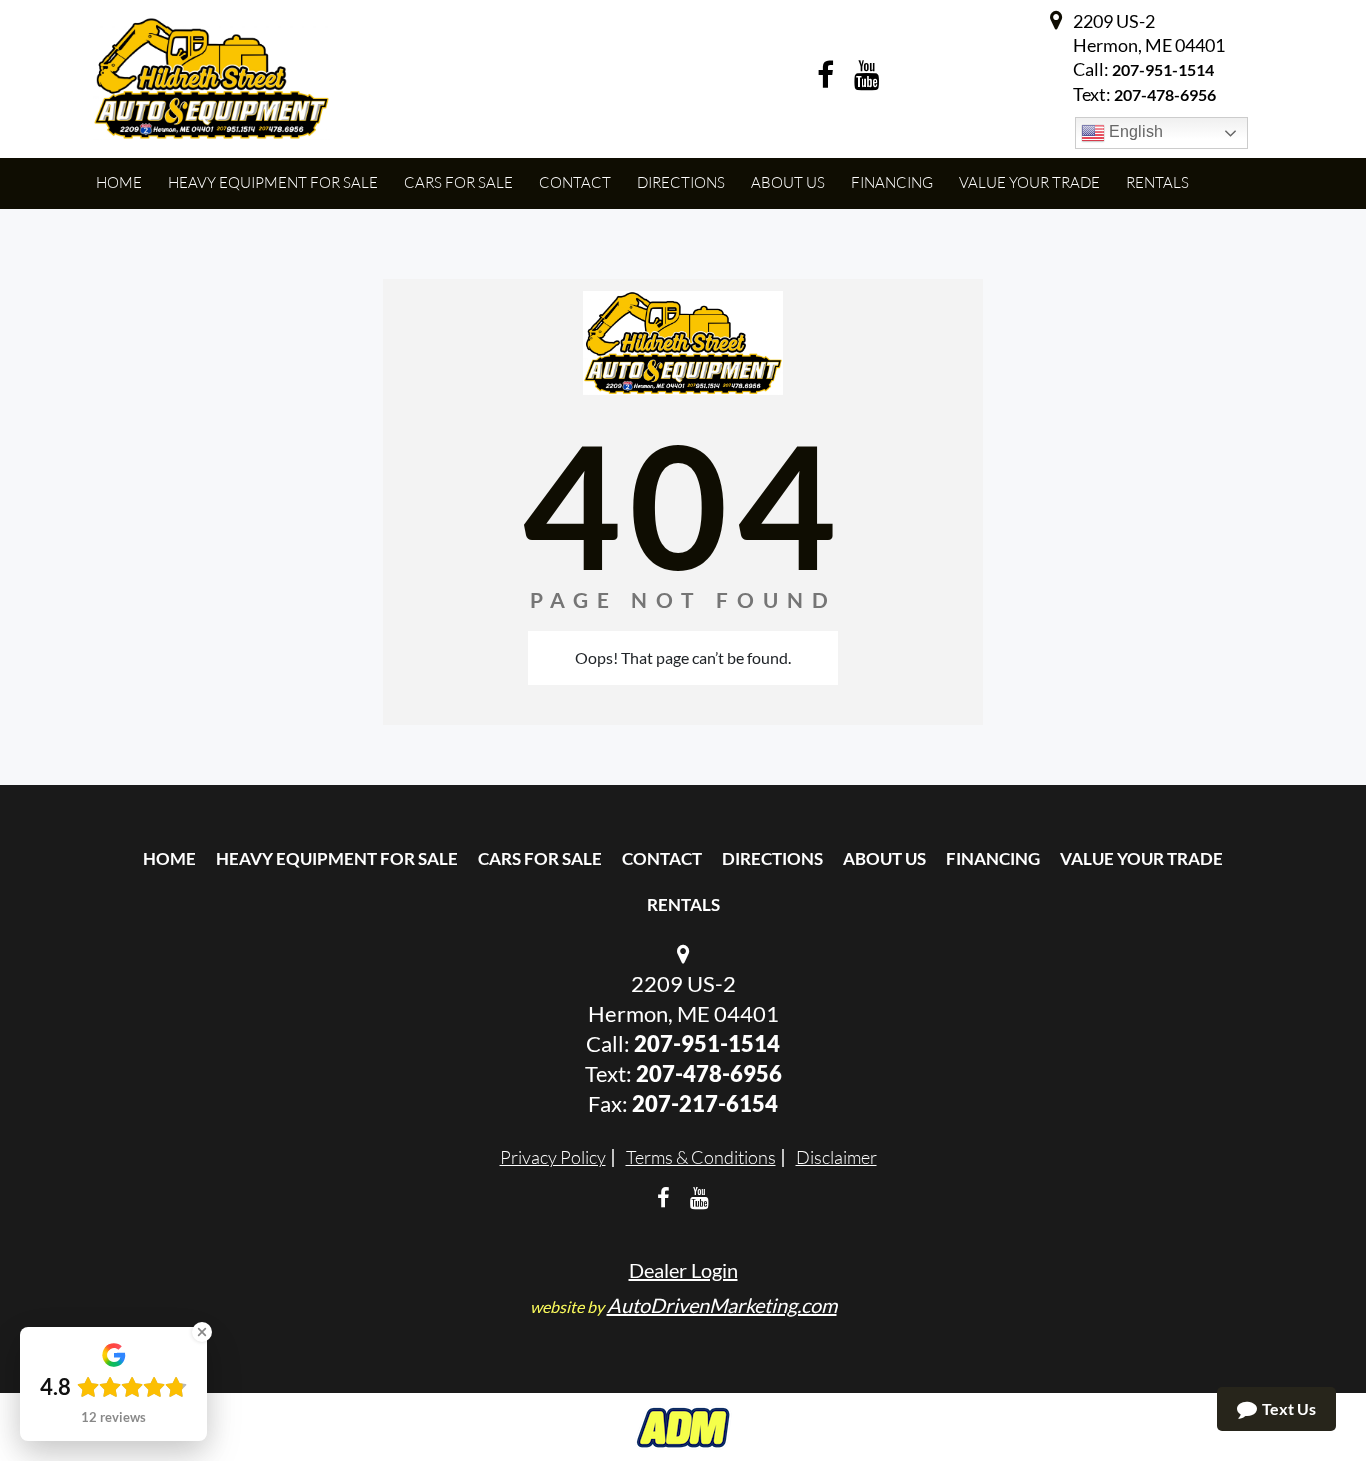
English (1134, 131)
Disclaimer (836, 1157)
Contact (662, 858)
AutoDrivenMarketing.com (722, 1305)
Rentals (683, 904)
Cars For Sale (540, 858)
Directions (772, 858)
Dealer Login (683, 1270)
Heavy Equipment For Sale (337, 858)
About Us (884, 858)
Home (169, 858)
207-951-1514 (1163, 69)
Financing (993, 858)
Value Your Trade (1141, 858)
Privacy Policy (553, 1157)
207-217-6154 (705, 1103)
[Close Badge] (202, 1332)
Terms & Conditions (701, 1157)
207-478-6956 (709, 1073)
